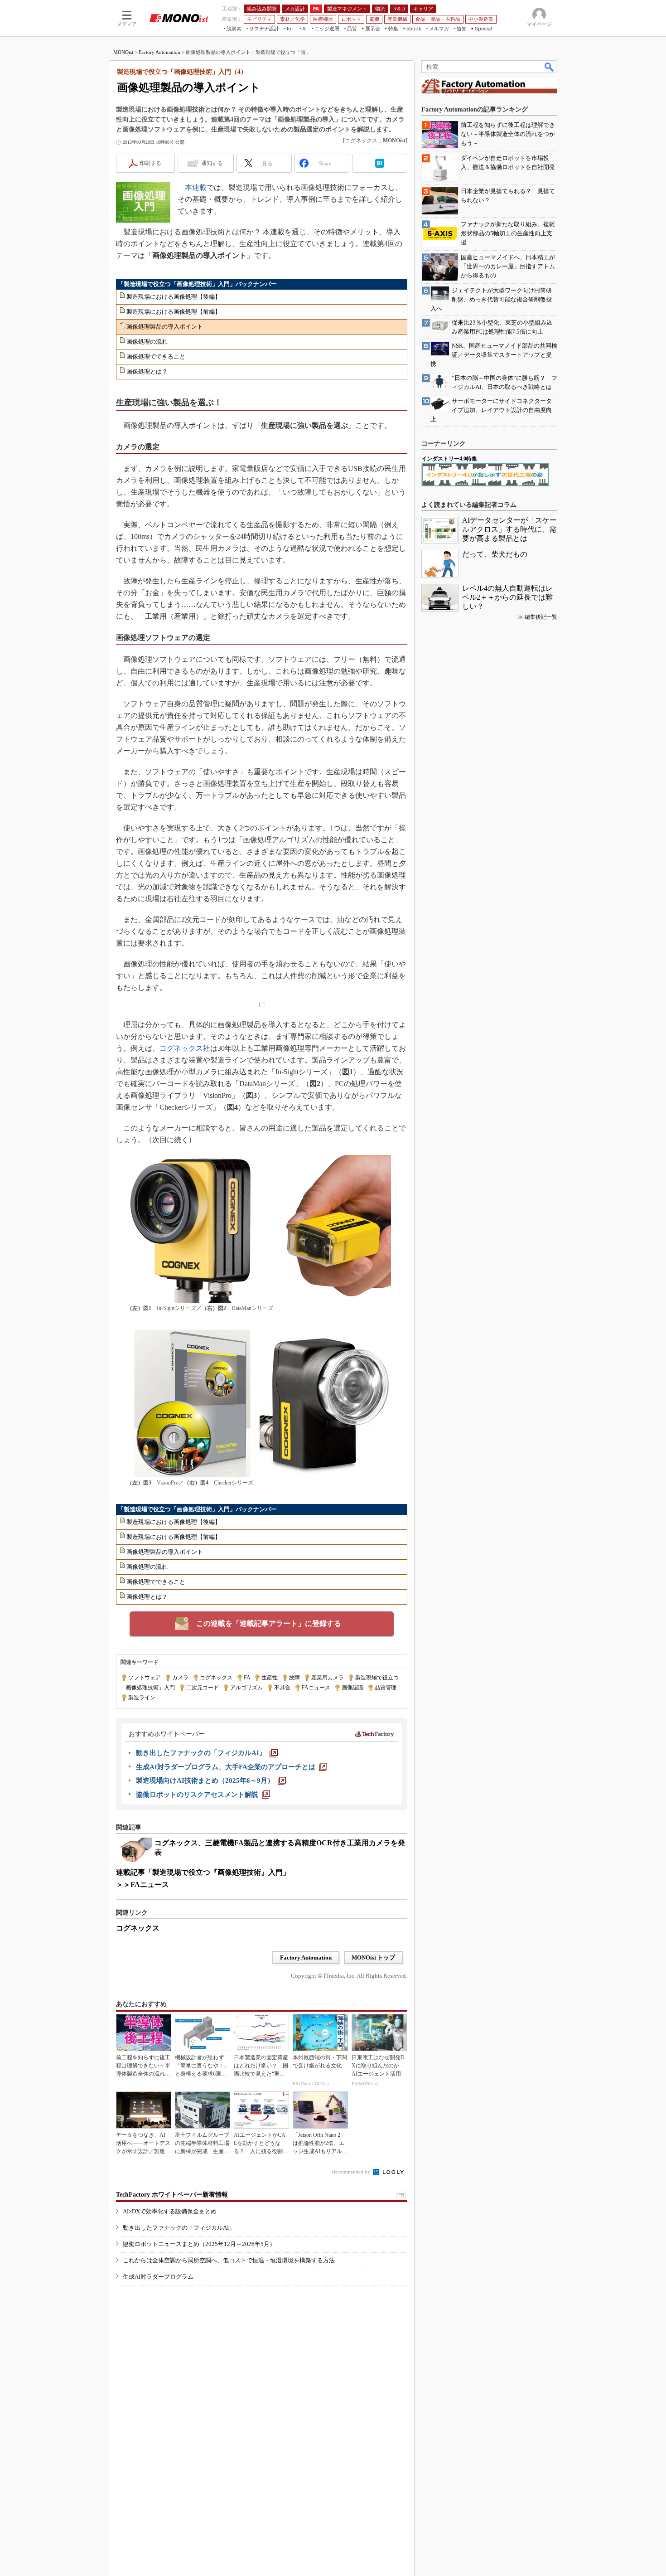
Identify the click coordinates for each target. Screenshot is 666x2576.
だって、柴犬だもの (495, 554)
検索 (550, 67)
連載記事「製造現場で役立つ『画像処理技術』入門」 (203, 1872)
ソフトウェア (145, 1678)
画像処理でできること (156, 357)
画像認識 (352, 1688)
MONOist (123, 52)
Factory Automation (159, 52)
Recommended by (352, 2172)
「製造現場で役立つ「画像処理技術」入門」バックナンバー (197, 284)
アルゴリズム (246, 1688)
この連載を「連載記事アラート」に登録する (269, 1623)
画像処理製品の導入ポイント (165, 327)
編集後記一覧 (541, 617)
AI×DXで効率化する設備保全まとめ (170, 2211)
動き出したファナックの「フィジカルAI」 (179, 2228)
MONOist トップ (373, 1957)
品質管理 (386, 1688)
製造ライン (142, 1698)
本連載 (196, 187)
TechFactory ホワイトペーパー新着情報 (172, 2195)
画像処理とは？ (147, 371)
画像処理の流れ (147, 342)
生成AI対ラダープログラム (158, 2277)
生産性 (270, 1678)
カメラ (180, 1678)
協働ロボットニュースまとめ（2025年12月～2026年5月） (199, 2244)
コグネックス (216, 1678)
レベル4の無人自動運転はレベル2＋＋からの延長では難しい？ (507, 597)
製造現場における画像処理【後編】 (174, 297)
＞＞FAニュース (142, 1885)
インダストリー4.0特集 (449, 459)
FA (247, 1678)
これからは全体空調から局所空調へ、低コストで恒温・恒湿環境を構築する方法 (229, 2260)
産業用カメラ (328, 1678)
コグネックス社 (185, 1048)
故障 (294, 1678)
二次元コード (203, 1688)
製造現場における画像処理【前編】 (174, 312)
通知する (212, 163)
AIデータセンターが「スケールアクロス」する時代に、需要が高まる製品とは (509, 529)
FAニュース (316, 1688)
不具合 (282, 1688)
